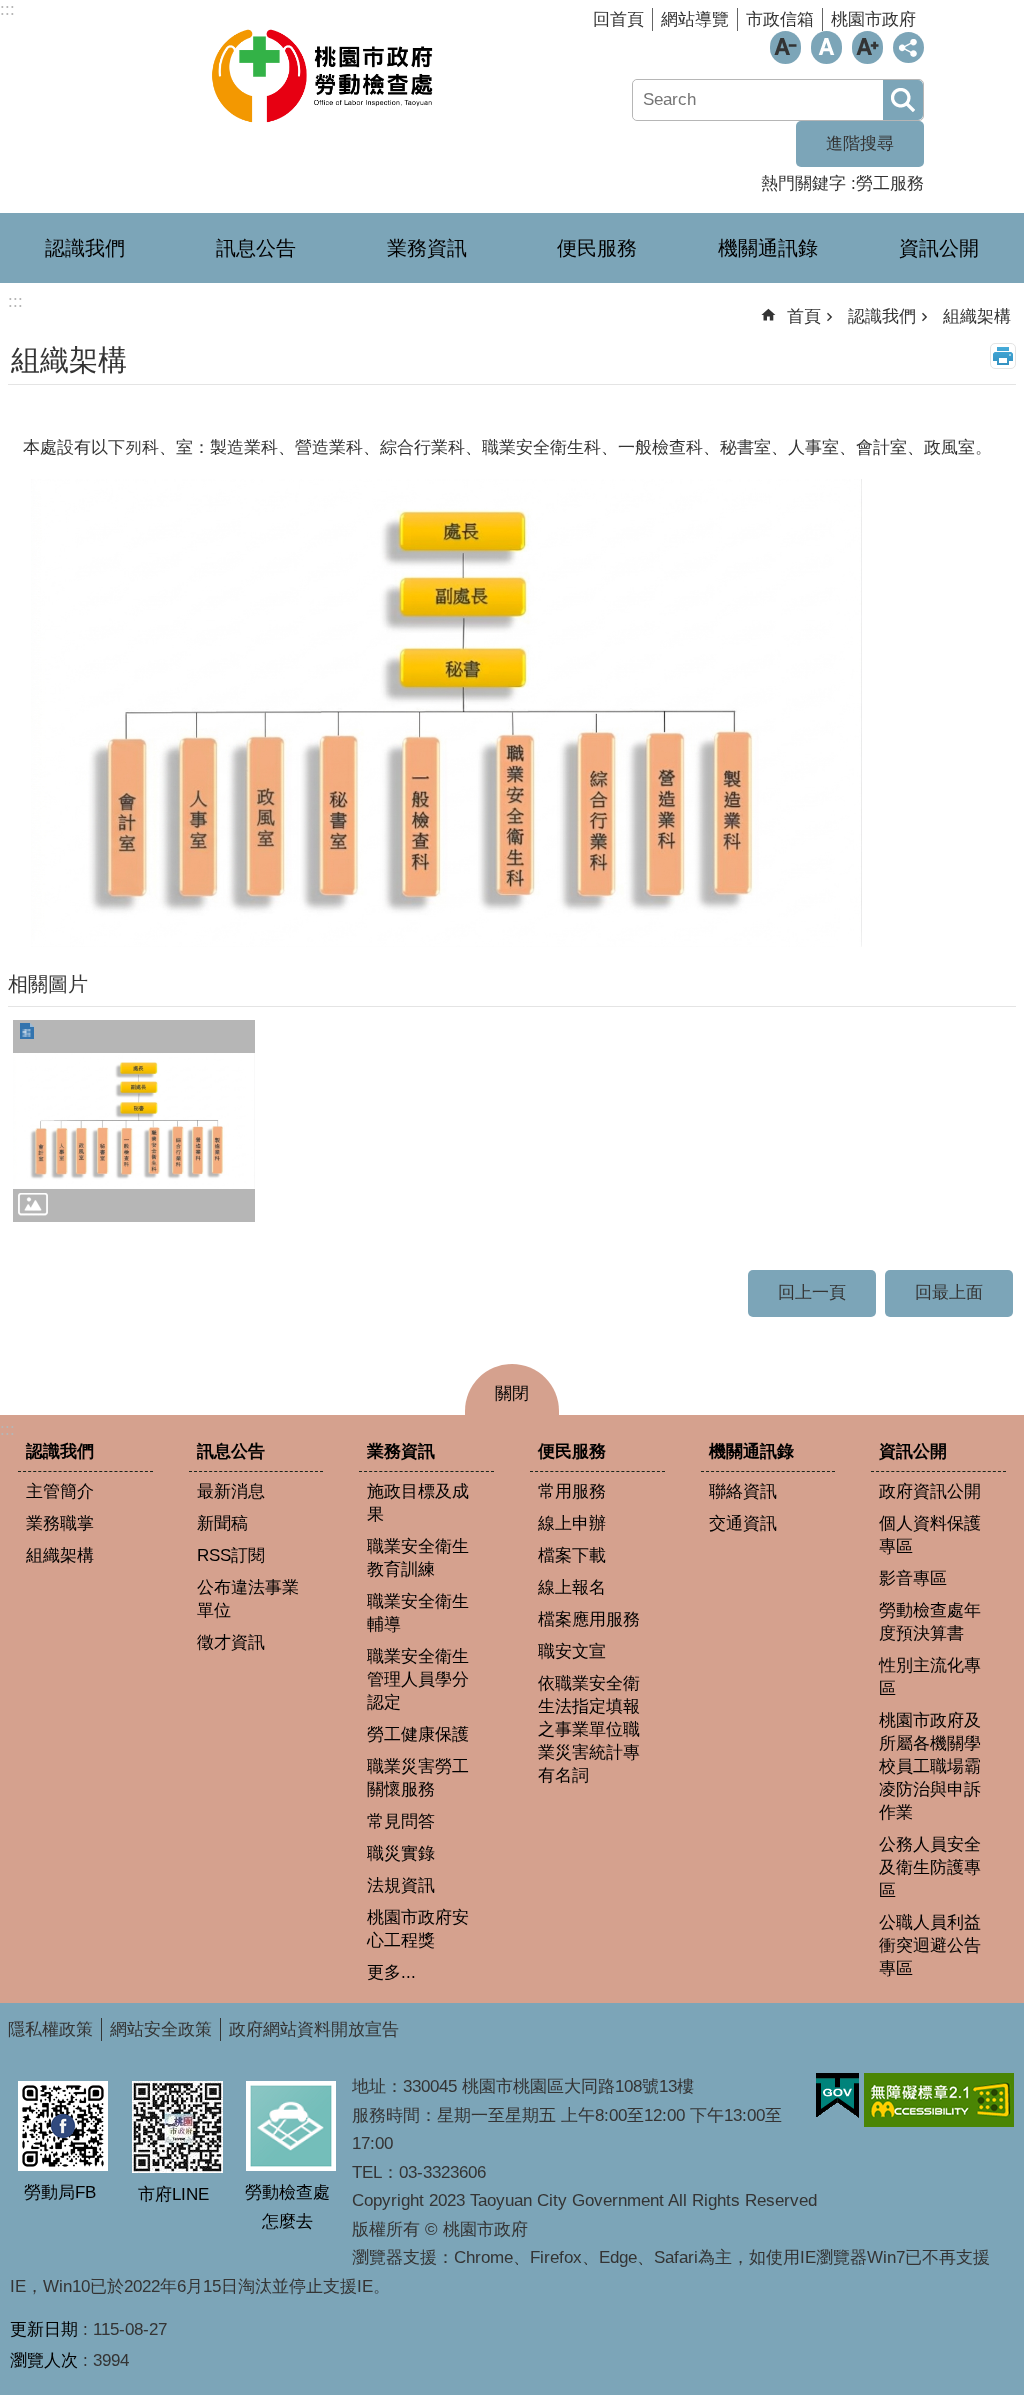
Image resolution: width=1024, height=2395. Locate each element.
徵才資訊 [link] (231, 1642)
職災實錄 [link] (401, 1853)
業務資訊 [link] (427, 248)
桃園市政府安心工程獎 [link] (418, 1929)
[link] (837, 2096)
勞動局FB (60, 2192)
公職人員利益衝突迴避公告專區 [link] (930, 1945)
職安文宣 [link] (572, 1651)
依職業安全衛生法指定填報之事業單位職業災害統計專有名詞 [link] (589, 1729)
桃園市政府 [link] (873, 19)
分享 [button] (908, 47)
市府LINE (173, 2194)
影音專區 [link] (913, 1578)
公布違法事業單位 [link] (248, 1599)
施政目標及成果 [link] (418, 1503)
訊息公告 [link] (256, 248)
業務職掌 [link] (60, 1523)
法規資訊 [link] (401, 1885)
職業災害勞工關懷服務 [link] (418, 1778)
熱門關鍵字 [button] (803, 183)
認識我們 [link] (85, 248)
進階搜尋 (860, 143)
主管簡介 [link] (60, 1491)
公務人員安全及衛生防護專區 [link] (930, 1867)
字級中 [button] (826, 47)
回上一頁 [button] (812, 1292)
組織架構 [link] (977, 316)
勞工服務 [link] (890, 183)
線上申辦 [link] (572, 1523)
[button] (134, 1121)
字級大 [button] (867, 47)
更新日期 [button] (44, 2329)
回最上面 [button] (949, 1292)
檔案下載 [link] (572, 1555)
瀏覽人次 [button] (44, 2360)
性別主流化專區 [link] (930, 1677)
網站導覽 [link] (695, 19)
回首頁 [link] (618, 19)
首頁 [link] (804, 316)
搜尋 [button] (903, 100)
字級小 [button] (785, 47)
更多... (391, 1972)
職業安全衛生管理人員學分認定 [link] (418, 1679)
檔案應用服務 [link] (589, 1619)
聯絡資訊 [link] (743, 1491)
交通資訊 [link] (743, 1523)
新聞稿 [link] (222, 1523)
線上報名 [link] (572, 1587)
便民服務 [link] (597, 248)
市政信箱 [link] (780, 19)
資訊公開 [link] (939, 248)
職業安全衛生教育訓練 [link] (418, 1558)
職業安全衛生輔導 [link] (418, 1613)
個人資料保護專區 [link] (930, 1535)
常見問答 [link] (401, 1821)
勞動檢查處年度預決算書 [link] (930, 1622)
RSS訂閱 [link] (231, 1555)
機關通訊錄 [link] (768, 248)
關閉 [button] (512, 1393)
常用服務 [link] (572, 1491)
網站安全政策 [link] (161, 2029)
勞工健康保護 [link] (418, 1734)
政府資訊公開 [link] (930, 1491)
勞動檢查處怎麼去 (287, 2207)
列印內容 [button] (1003, 356)
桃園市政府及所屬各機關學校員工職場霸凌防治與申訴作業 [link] (930, 1766)
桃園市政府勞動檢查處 (325, 74)
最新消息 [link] (231, 1491)
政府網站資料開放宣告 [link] (314, 2029)
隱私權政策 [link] (50, 2029)
